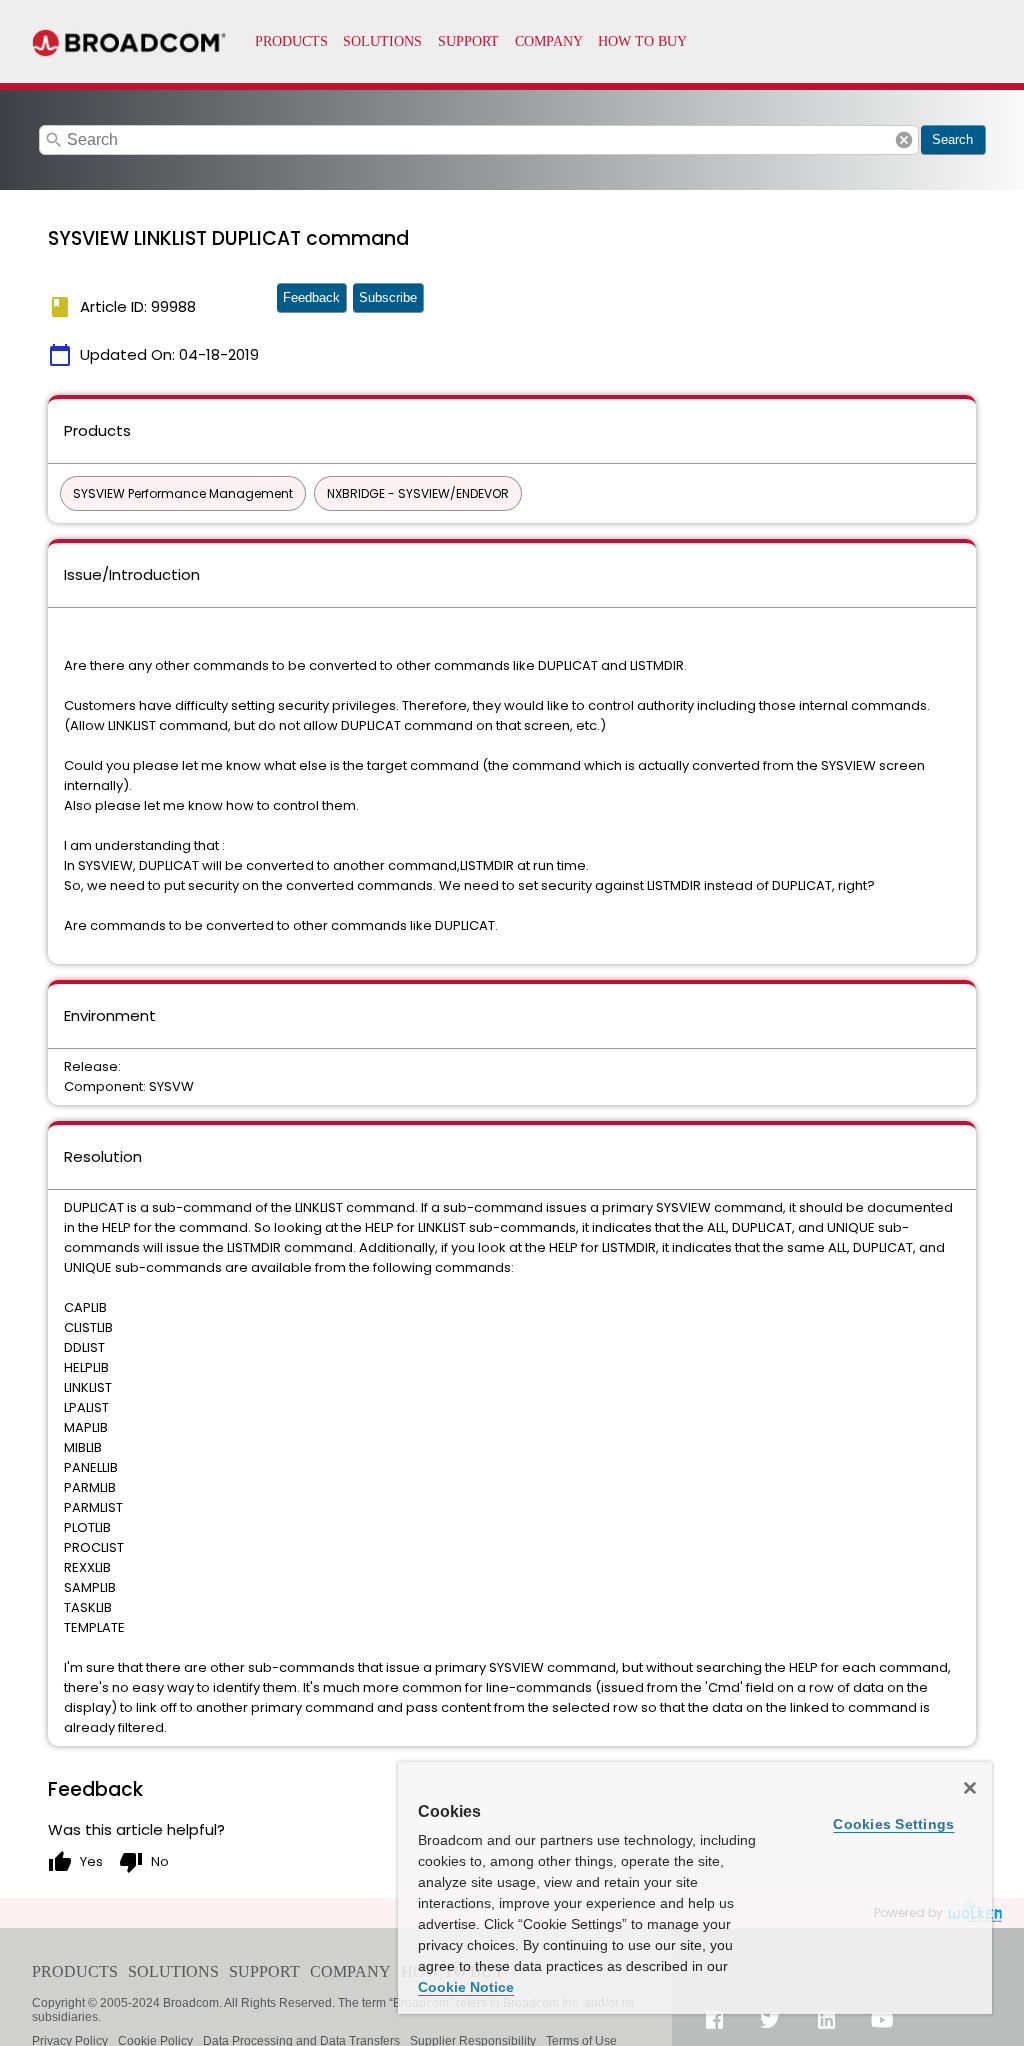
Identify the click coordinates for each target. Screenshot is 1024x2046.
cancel (904, 140)
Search (952, 139)
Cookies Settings (893, 1824)
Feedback (311, 297)
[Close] (970, 1788)
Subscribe (388, 297)
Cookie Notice (466, 1987)
